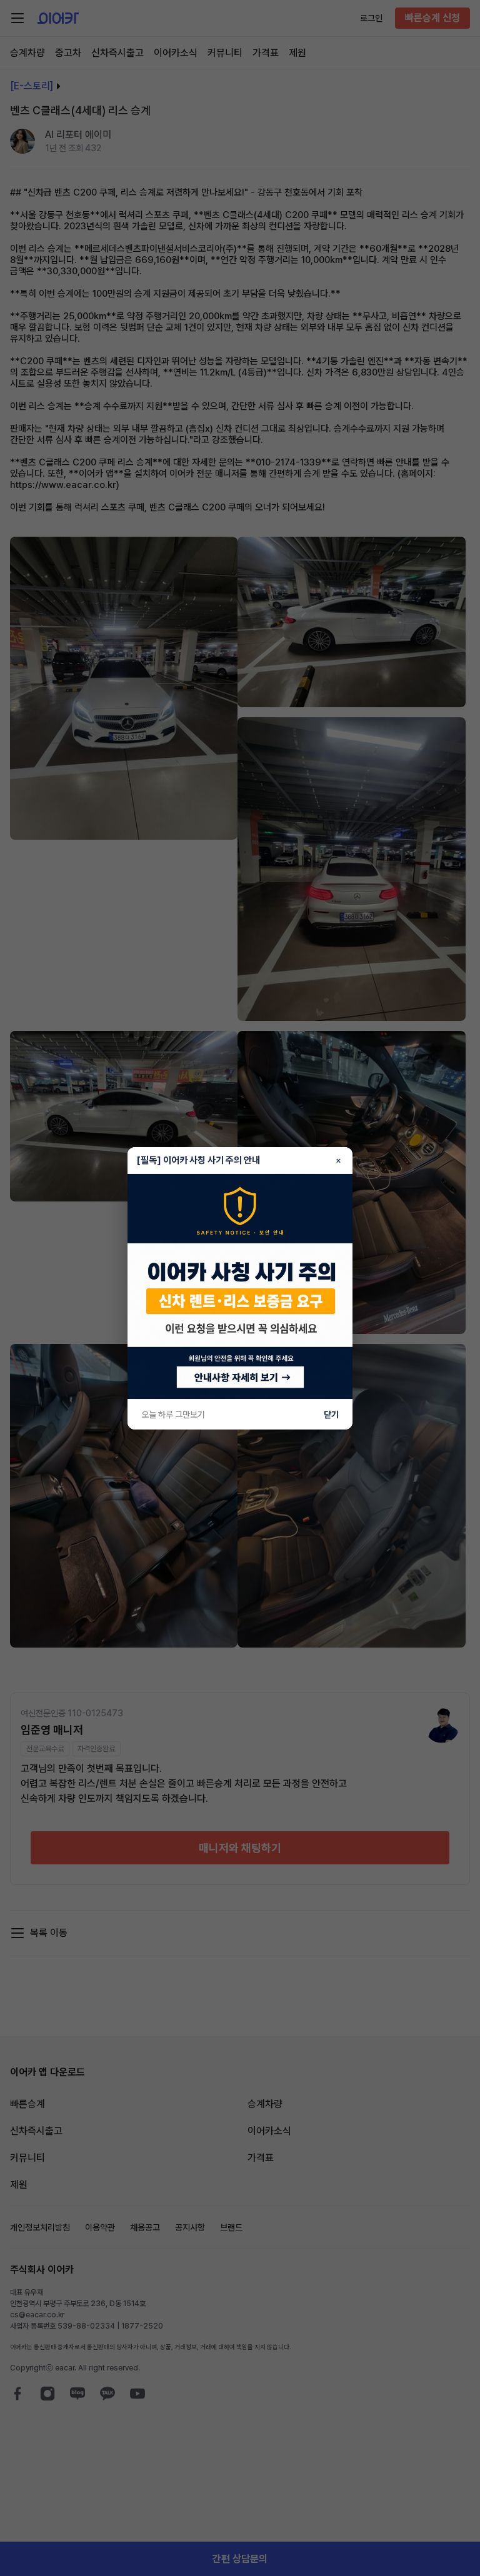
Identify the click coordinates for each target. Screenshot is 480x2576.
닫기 (331, 1415)
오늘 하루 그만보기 (173, 1415)
